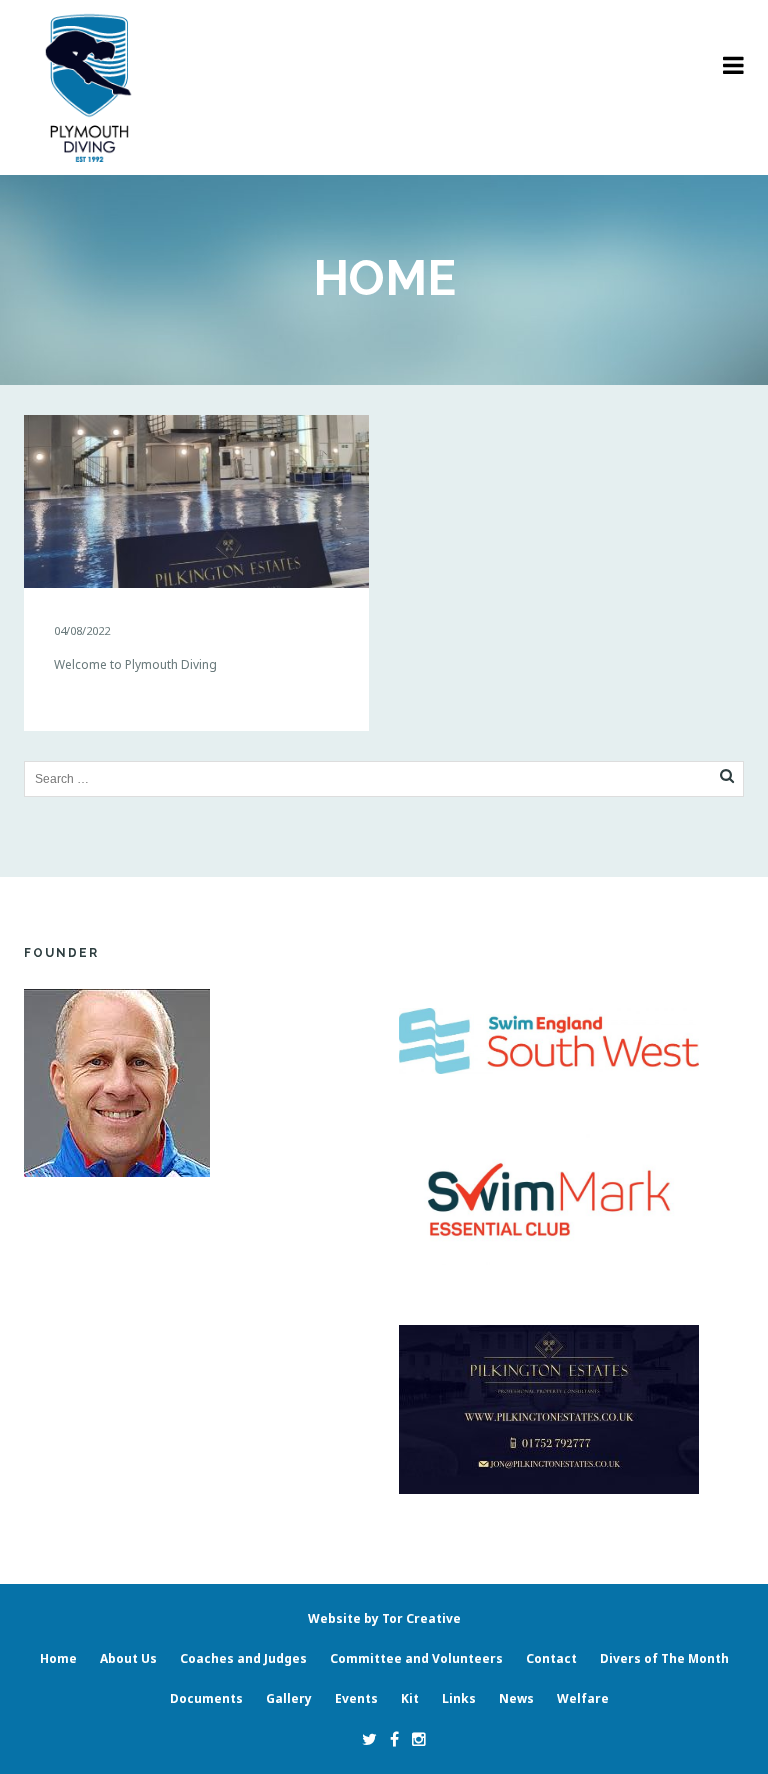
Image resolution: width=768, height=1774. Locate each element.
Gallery (289, 1698)
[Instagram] (414, 1739)
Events (356, 1698)
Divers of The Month (664, 1658)
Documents (206, 1698)
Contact (551, 1658)
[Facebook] (389, 1739)
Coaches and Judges (243, 1658)
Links (459, 1698)
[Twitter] (364, 1739)
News (516, 1698)
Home (58, 1658)
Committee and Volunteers (416, 1658)
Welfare (583, 1698)
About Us (128, 1658)
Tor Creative (421, 1618)
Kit (410, 1698)
